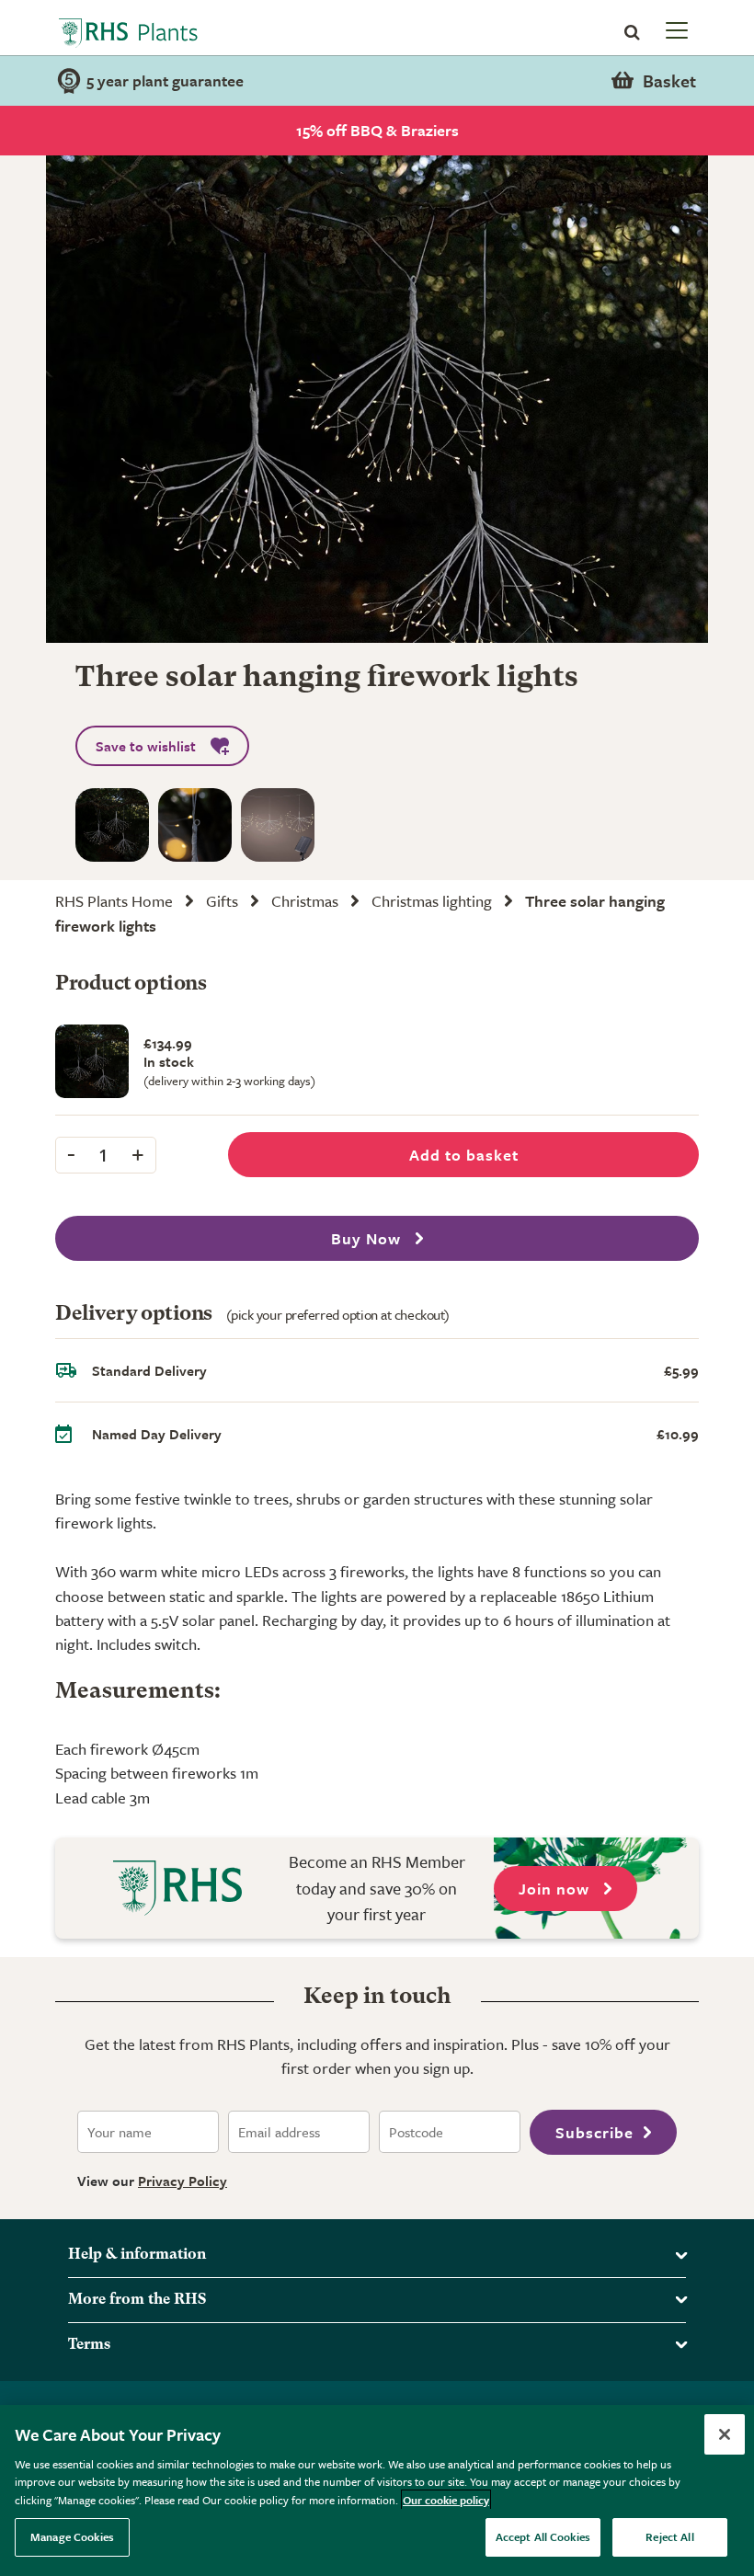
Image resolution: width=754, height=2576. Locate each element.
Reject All (669, 2536)
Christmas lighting (432, 901)
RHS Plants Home (114, 901)
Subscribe (594, 2132)
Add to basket (464, 1155)
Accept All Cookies (543, 2536)
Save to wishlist (146, 746)
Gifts (222, 901)
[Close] (725, 2434)
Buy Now (368, 1238)
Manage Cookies (72, 2536)
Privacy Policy (183, 2181)
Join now (556, 1889)
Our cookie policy (446, 2500)
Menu (675, 29)
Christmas (305, 901)
